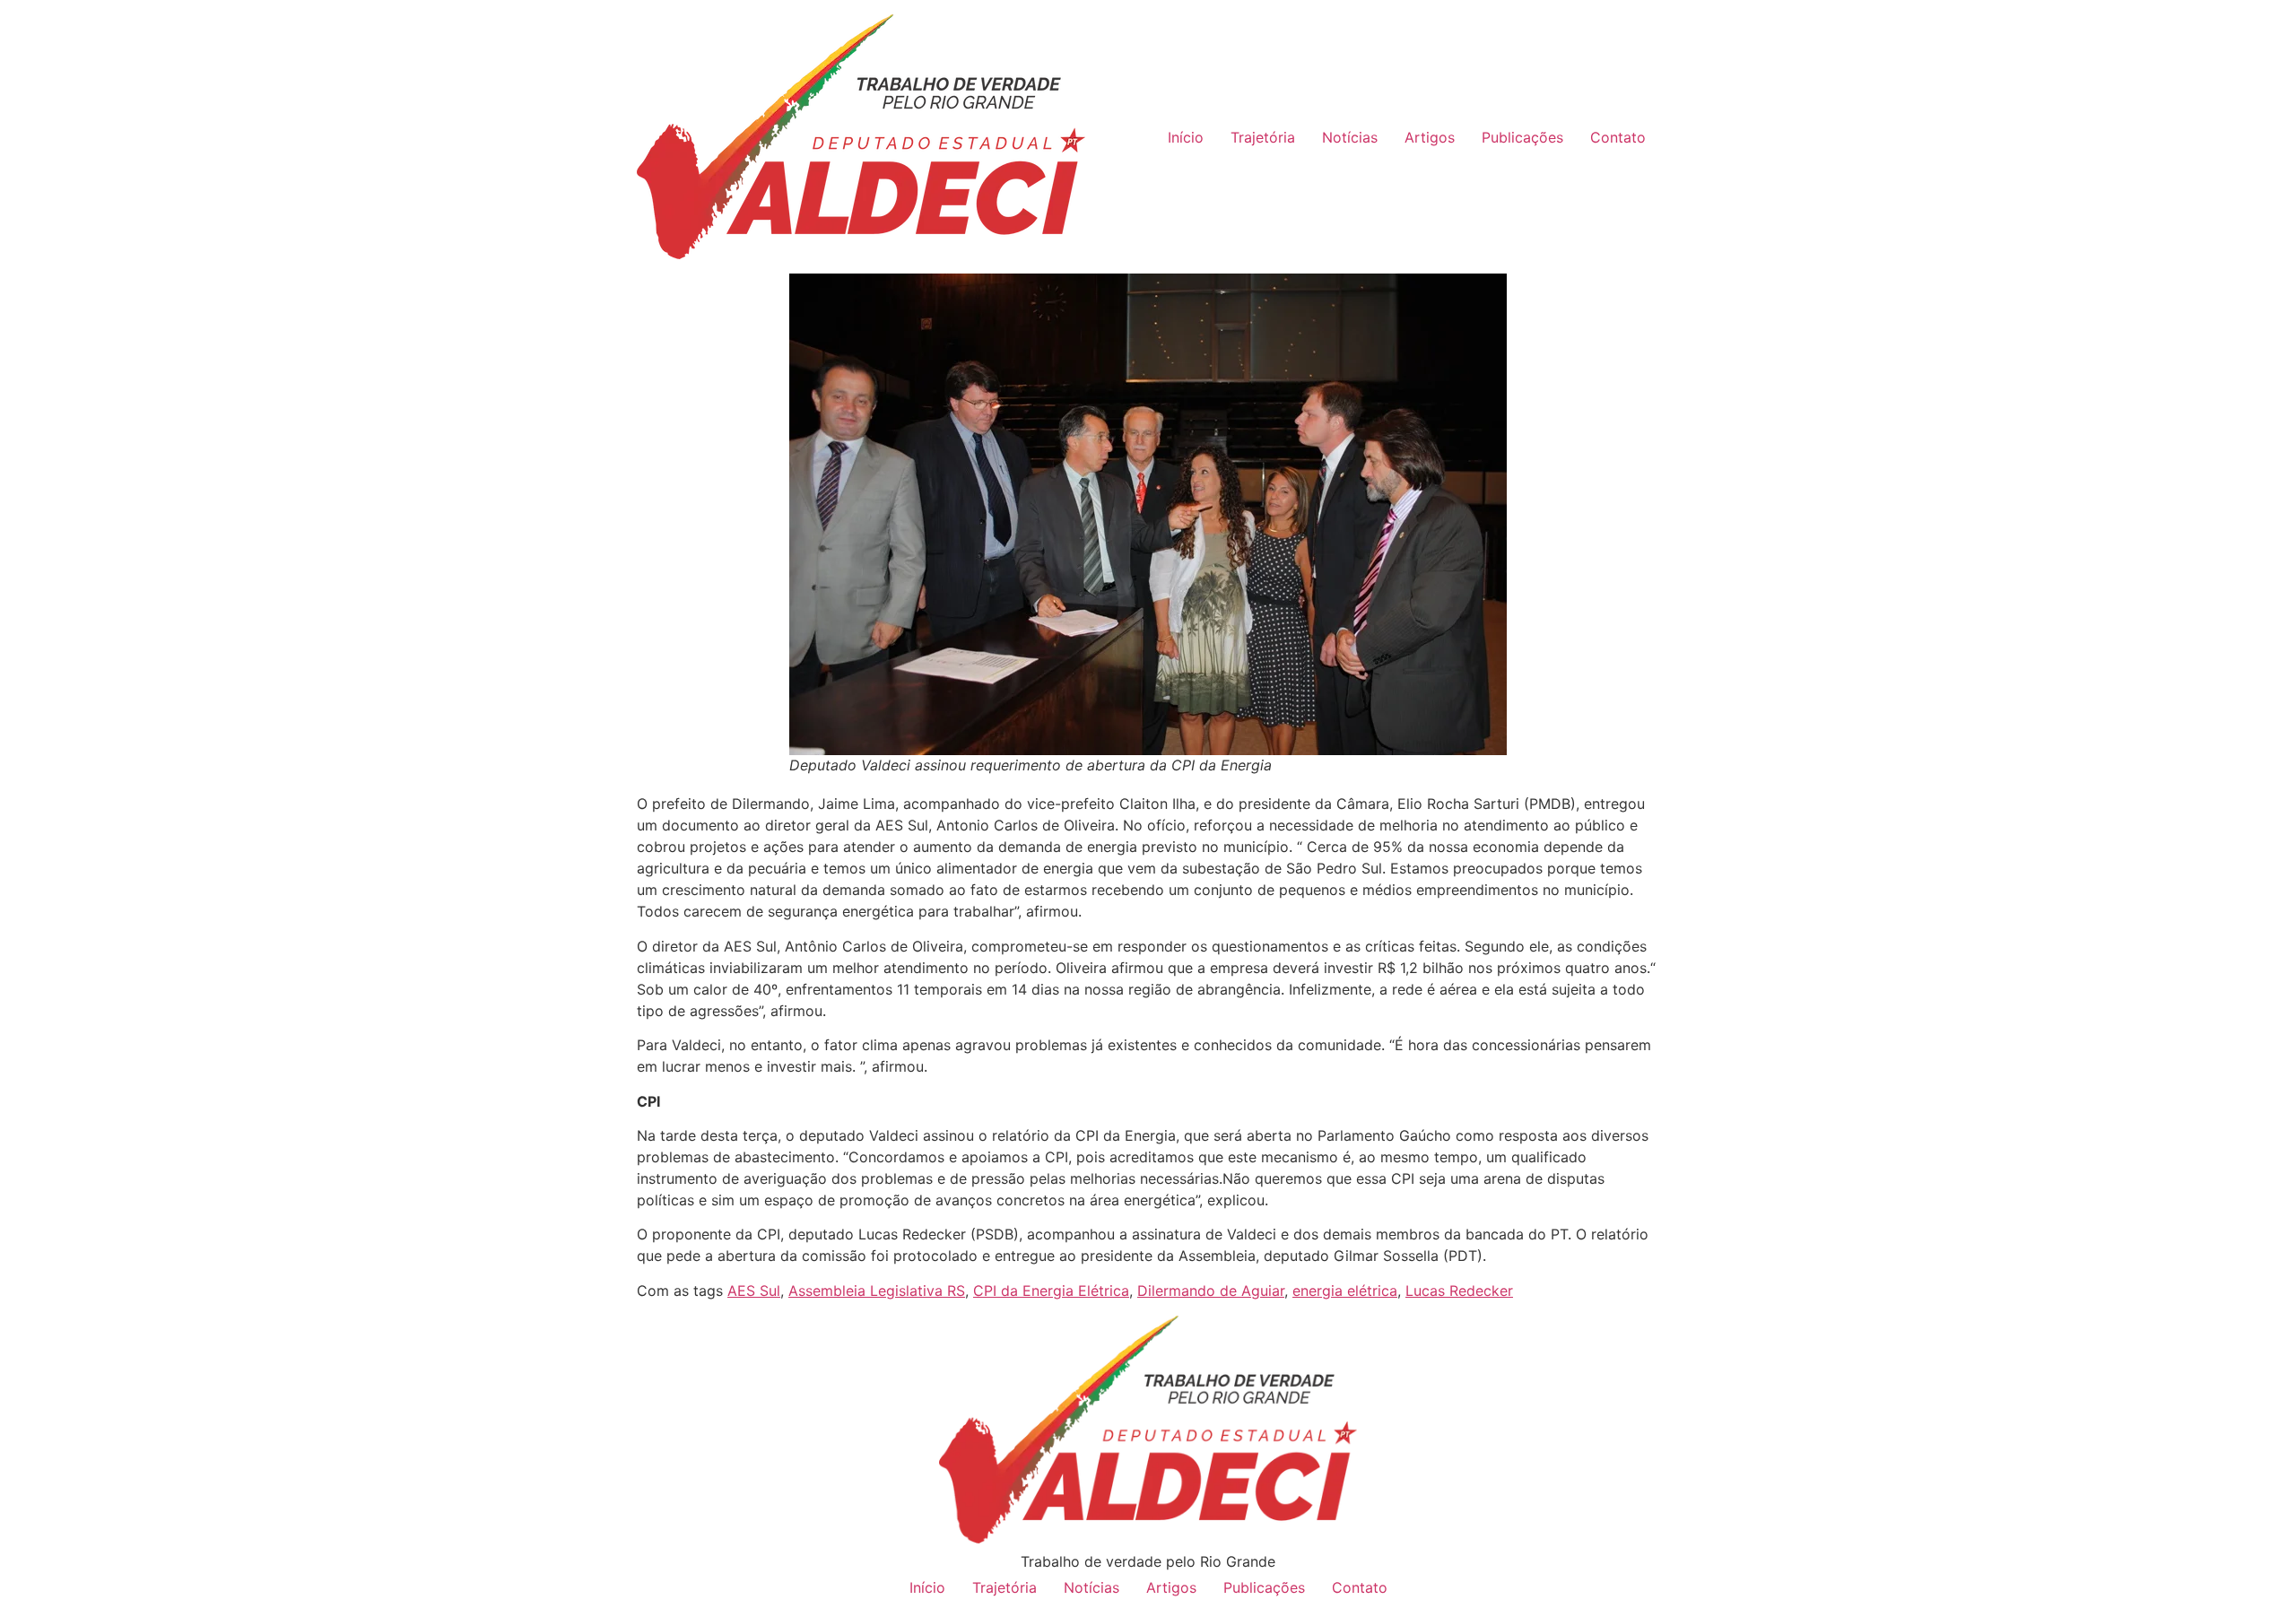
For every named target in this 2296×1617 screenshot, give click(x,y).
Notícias (1350, 137)
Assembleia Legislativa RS (877, 1291)
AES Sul (754, 1291)
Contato (1618, 137)
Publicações (1522, 137)
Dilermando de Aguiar (1211, 1291)
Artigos (1430, 137)
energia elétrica (1345, 1291)
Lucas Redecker (1459, 1291)
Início (1186, 137)
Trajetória (1263, 137)
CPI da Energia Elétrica (1051, 1291)
